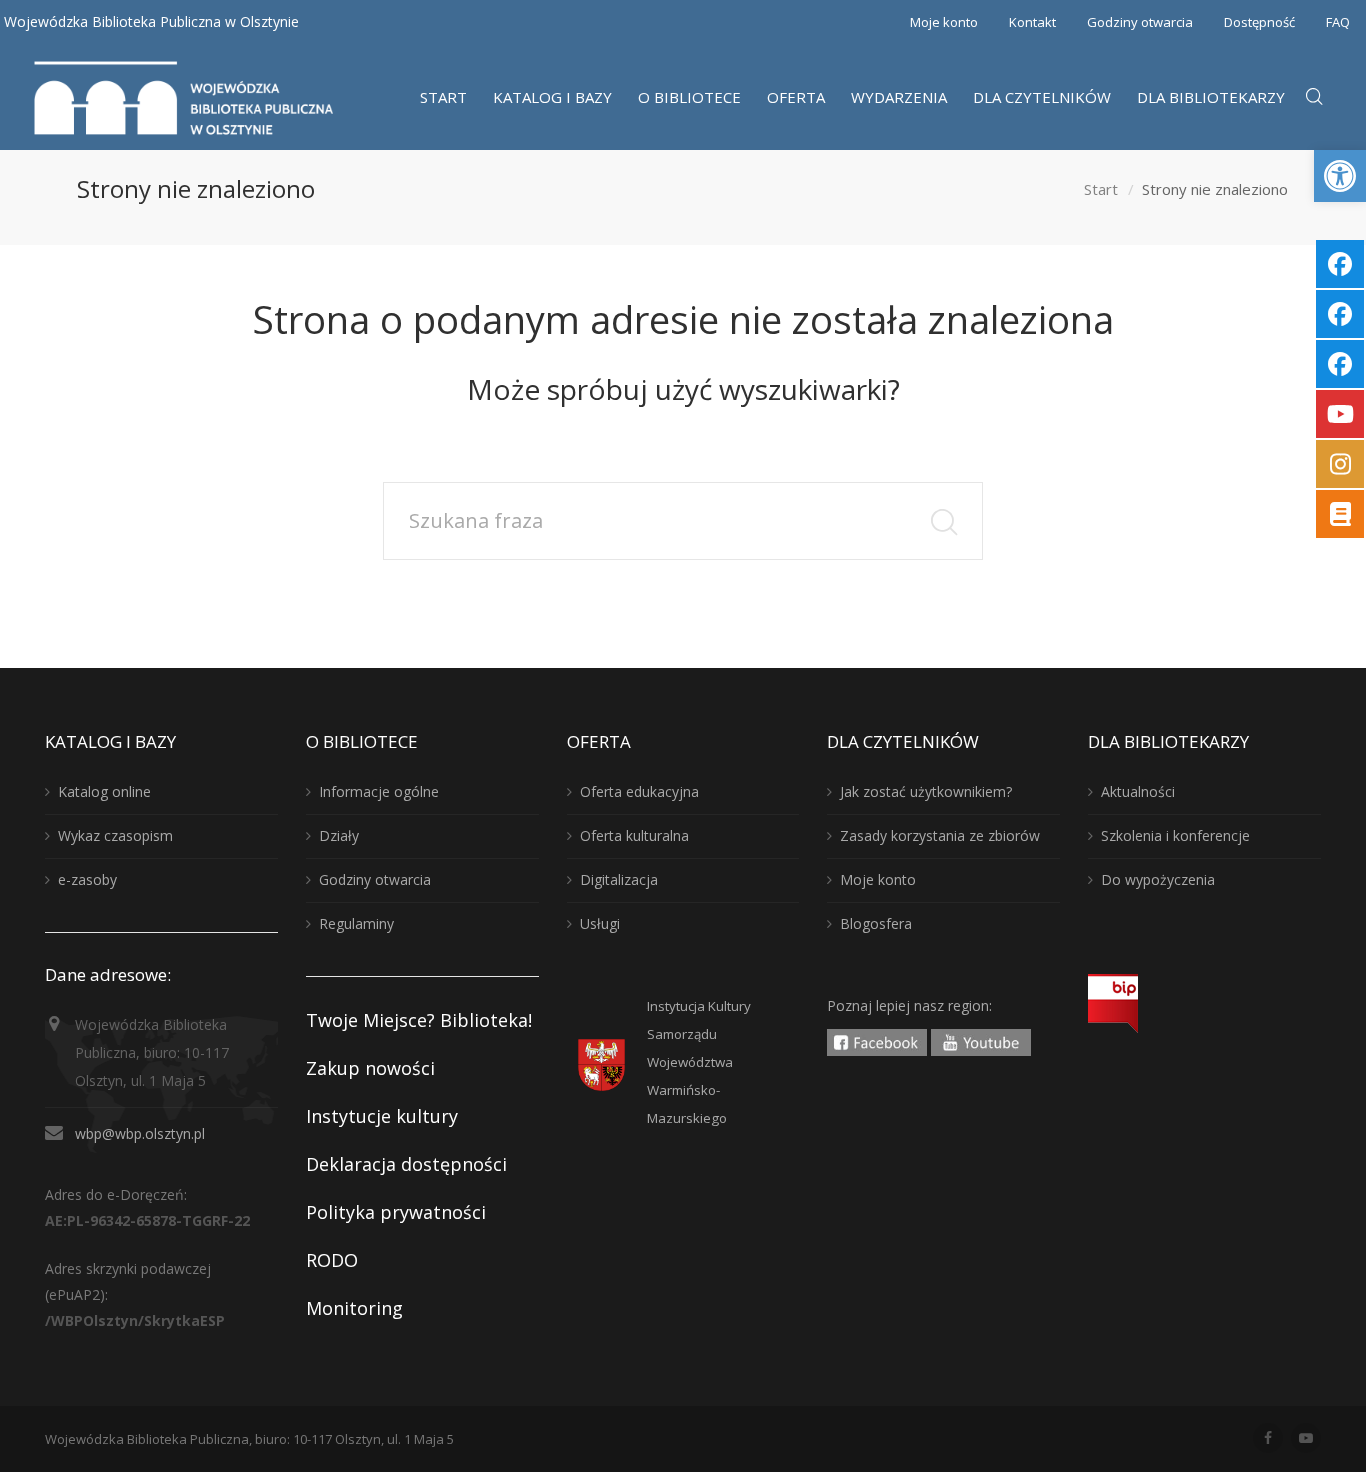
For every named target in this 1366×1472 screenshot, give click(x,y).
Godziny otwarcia (1140, 22)
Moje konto (944, 22)
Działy (339, 835)
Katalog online (104, 791)
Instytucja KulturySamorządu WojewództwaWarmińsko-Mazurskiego (699, 1062)
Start (1101, 189)
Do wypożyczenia (1158, 879)
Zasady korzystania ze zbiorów (940, 835)
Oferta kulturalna (634, 835)
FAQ (1338, 22)
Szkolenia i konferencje (1175, 835)
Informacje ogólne (379, 791)
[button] (1340, 176)
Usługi (600, 923)
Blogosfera (876, 923)
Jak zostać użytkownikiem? (926, 791)
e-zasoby (87, 879)
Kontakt (1032, 22)
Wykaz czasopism (115, 835)
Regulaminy (356, 923)
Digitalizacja (619, 879)
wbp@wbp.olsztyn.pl (140, 1133)
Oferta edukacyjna (639, 791)
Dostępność (1259, 22)
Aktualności (1138, 791)
